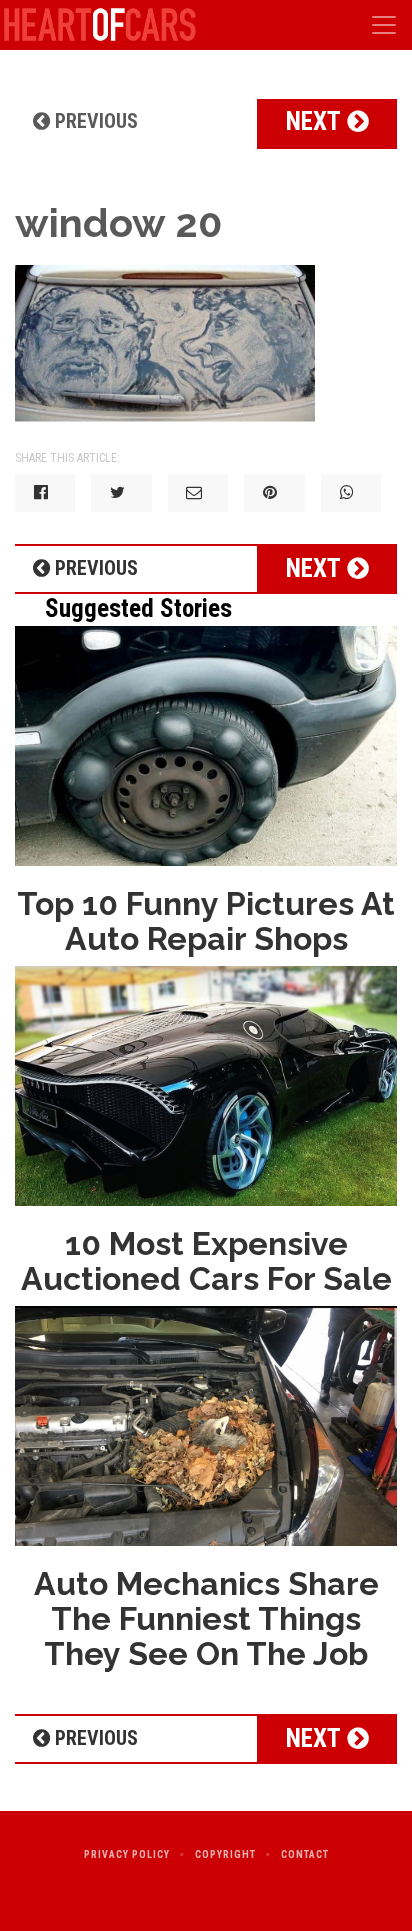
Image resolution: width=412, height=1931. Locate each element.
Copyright (225, 1854)
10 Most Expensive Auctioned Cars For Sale (206, 1261)
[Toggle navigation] (384, 25)
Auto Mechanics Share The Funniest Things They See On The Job (206, 1618)
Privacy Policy (127, 1854)
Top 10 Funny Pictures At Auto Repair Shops (206, 921)
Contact (305, 1854)
